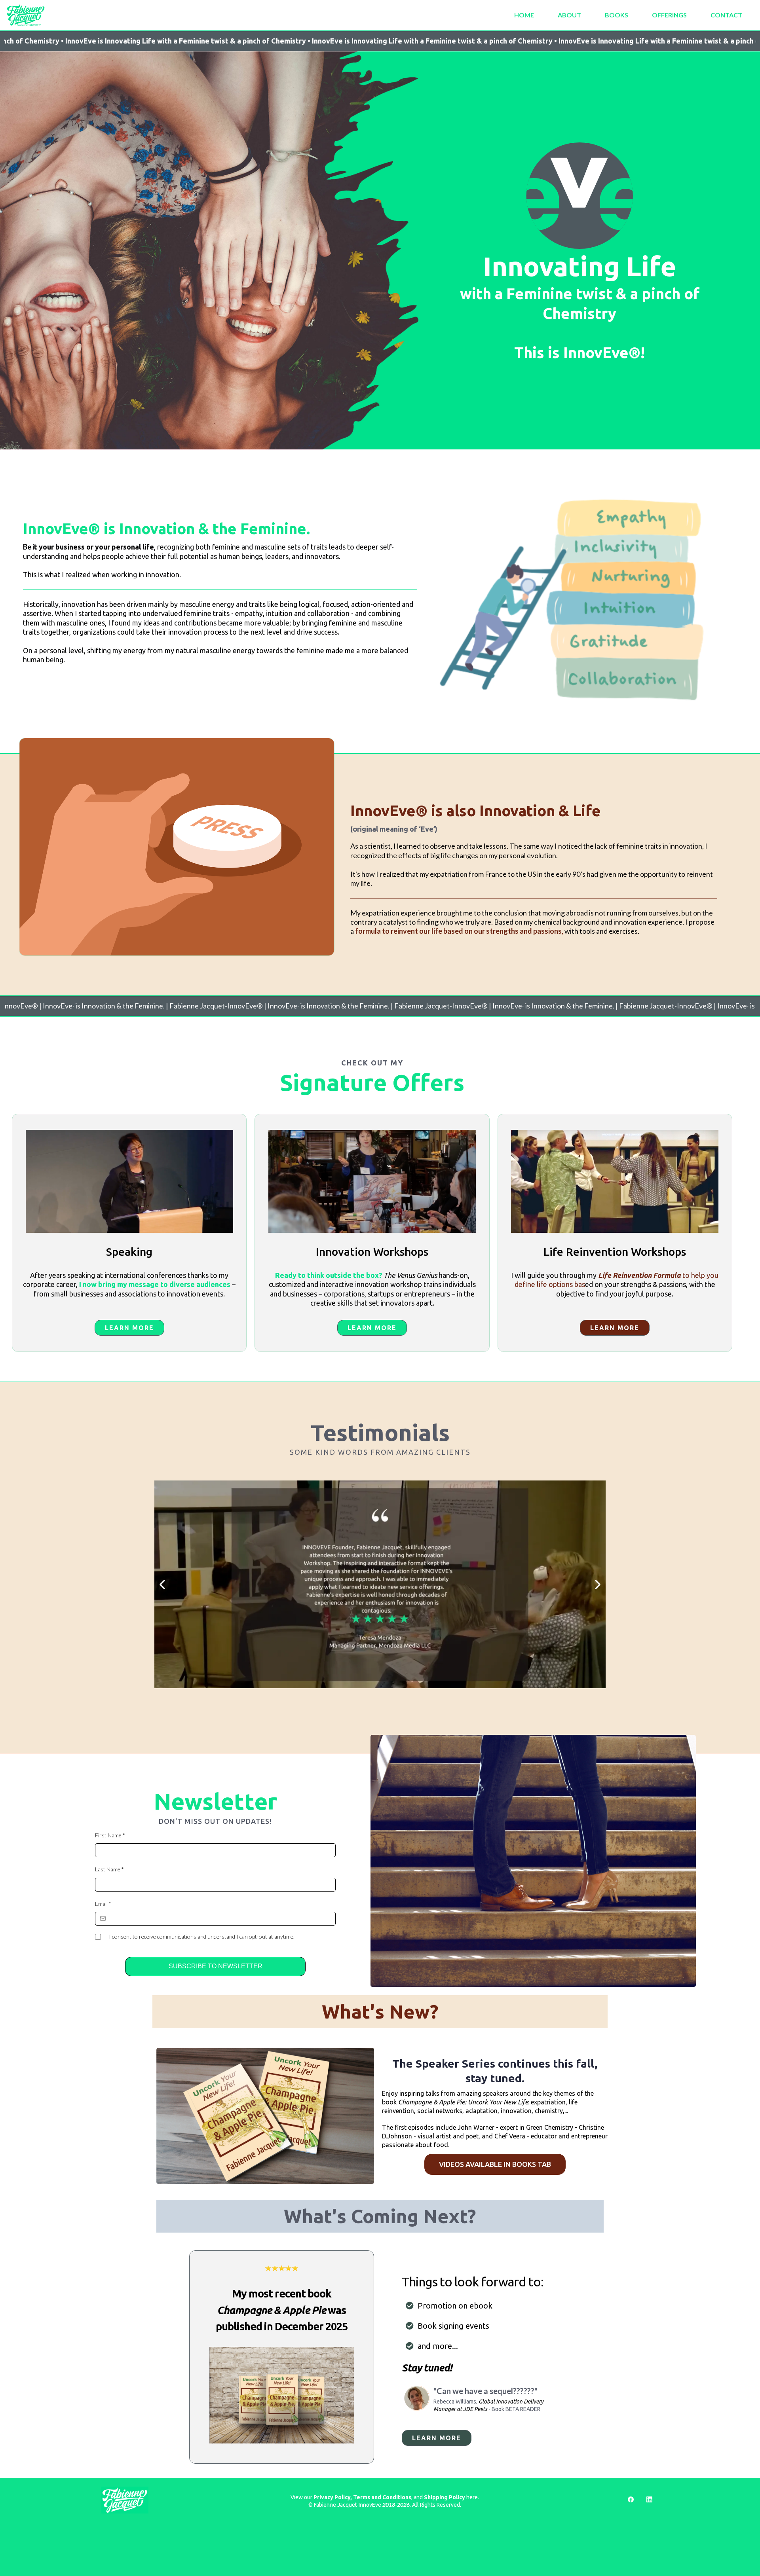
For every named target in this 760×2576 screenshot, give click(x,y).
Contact (726, 15)
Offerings (669, 15)
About (569, 15)
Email (103, 1904)
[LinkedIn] (649, 2499)
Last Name (109, 1869)
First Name (110, 1835)
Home (524, 15)
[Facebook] (631, 2499)
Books (617, 15)
